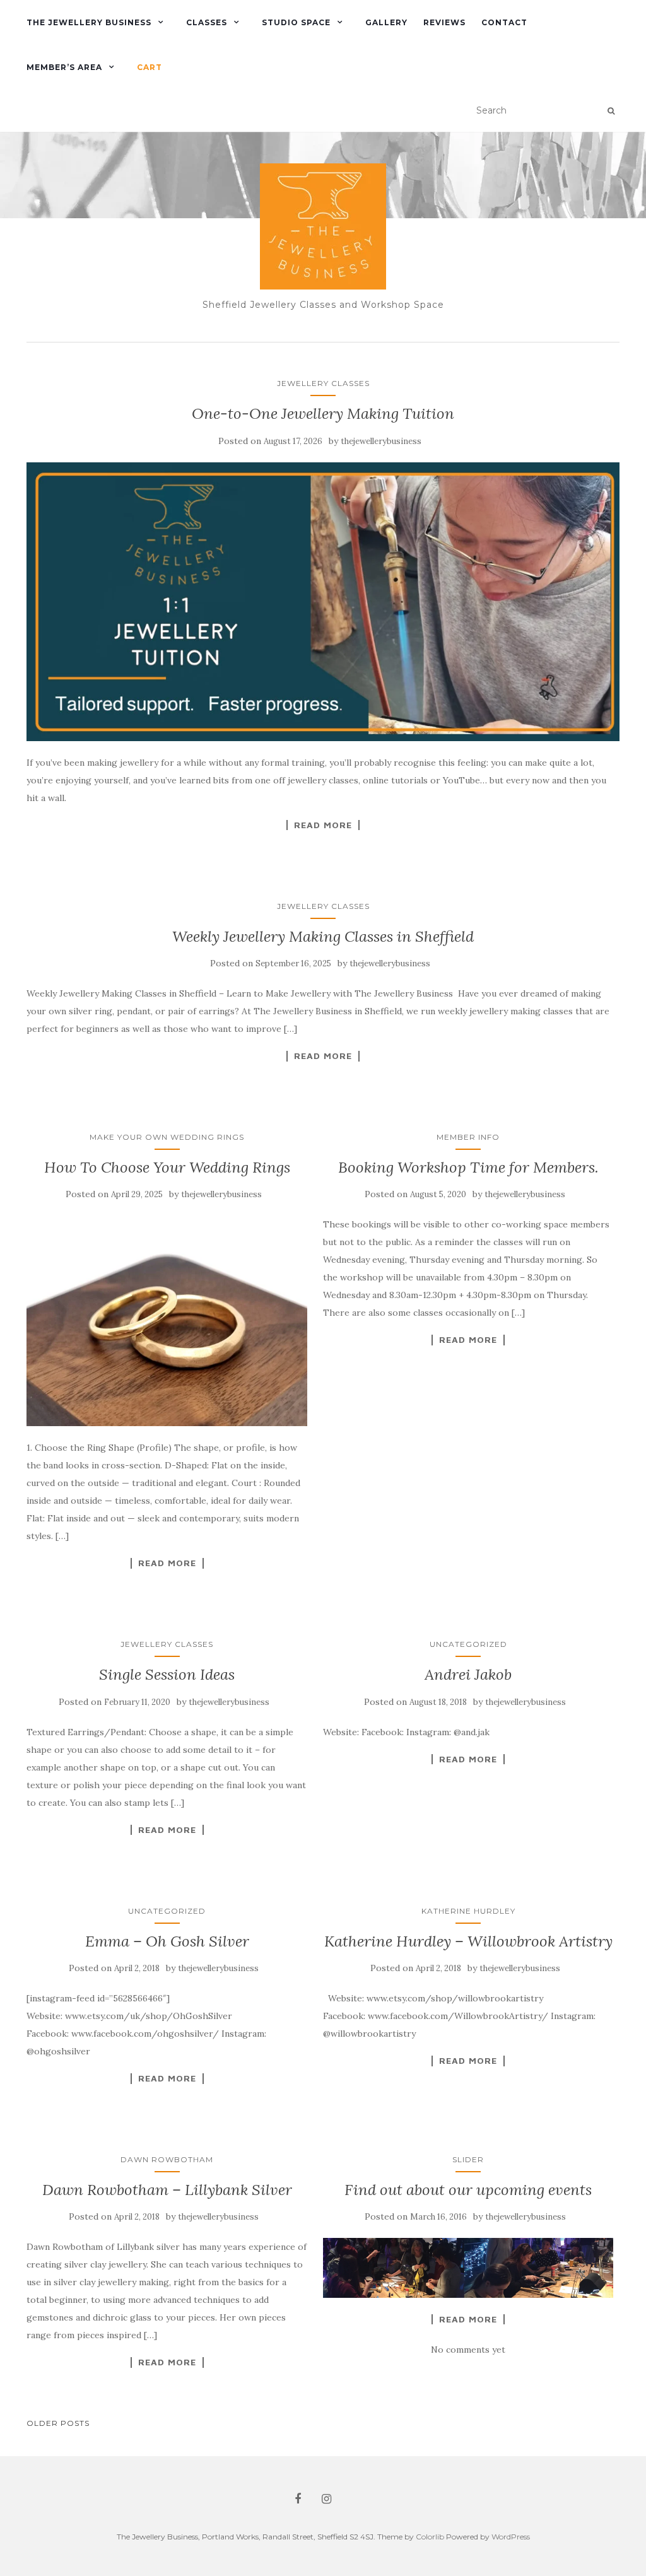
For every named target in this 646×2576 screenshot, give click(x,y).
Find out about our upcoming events (468, 2190)
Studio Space (296, 22)
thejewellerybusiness (381, 441)
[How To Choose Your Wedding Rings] (167, 1321)
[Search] (611, 111)
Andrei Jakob (468, 1674)
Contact (504, 22)
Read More (323, 825)
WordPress (511, 2537)
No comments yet (468, 2350)
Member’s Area (64, 67)
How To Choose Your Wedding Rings (167, 1167)
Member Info (468, 1137)
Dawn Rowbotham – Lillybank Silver (167, 2190)
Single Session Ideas (167, 1674)
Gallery (386, 22)
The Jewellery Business (89, 22)
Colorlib (430, 2537)
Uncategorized (468, 1644)
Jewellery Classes (323, 383)
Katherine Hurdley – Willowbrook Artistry (468, 1941)
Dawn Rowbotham (167, 2159)
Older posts (58, 2423)
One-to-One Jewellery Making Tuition (323, 413)
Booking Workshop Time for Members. (468, 1167)
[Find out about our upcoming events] (468, 2268)
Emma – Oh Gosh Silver (167, 1941)
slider (468, 2159)
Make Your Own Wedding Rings (167, 1137)
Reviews (444, 22)
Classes (207, 22)
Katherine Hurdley (468, 1911)
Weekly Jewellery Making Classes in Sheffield (323, 936)
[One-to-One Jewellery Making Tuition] (323, 602)
